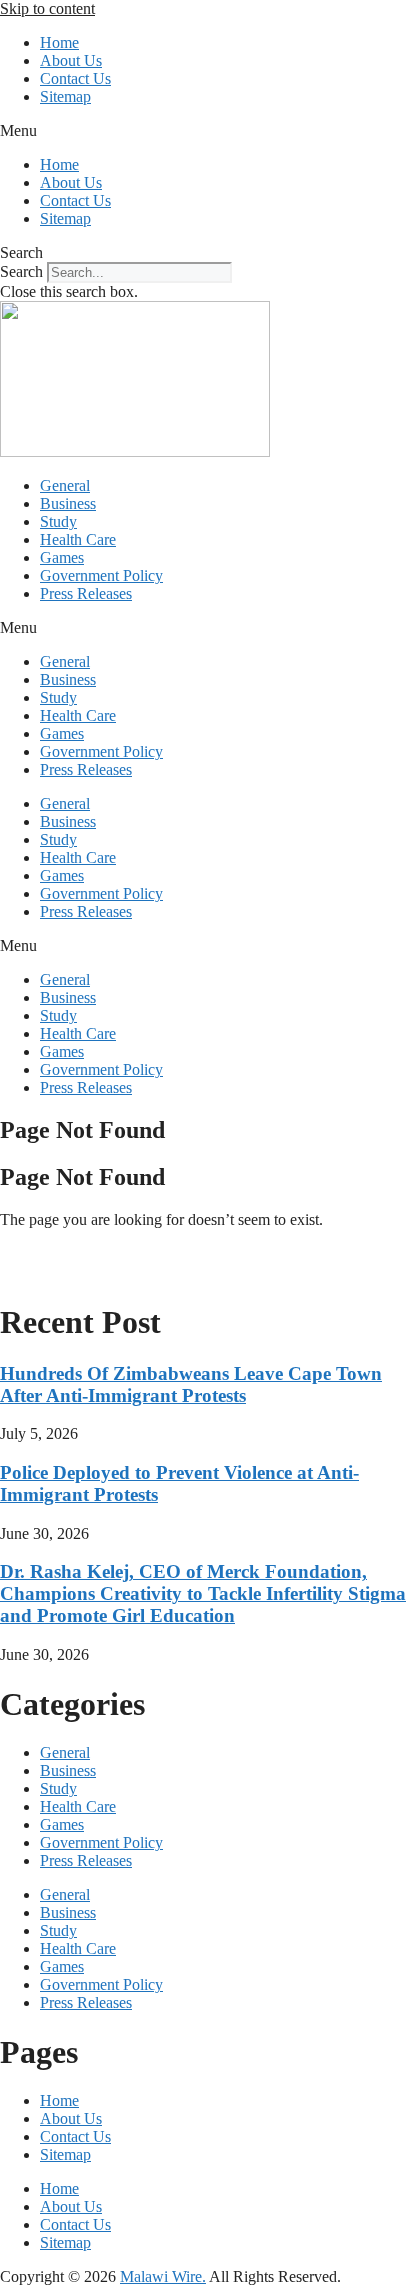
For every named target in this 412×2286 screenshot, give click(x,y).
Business (68, 503)
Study (58, 521)
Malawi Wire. (163, 2276)
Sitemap (65, 96)
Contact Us (75, 78)
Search (21, 271)
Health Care (78, 539)
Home (59, 42)
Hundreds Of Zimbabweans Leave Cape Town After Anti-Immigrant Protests (191, 1384)
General (65, 485)
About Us (71, 60)
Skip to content (47, 8)
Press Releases (86, 593)
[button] (206, 131)
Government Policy (101, 575)
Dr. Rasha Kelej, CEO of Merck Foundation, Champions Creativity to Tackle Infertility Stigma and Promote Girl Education (203, 1593)
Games (62, 557)
